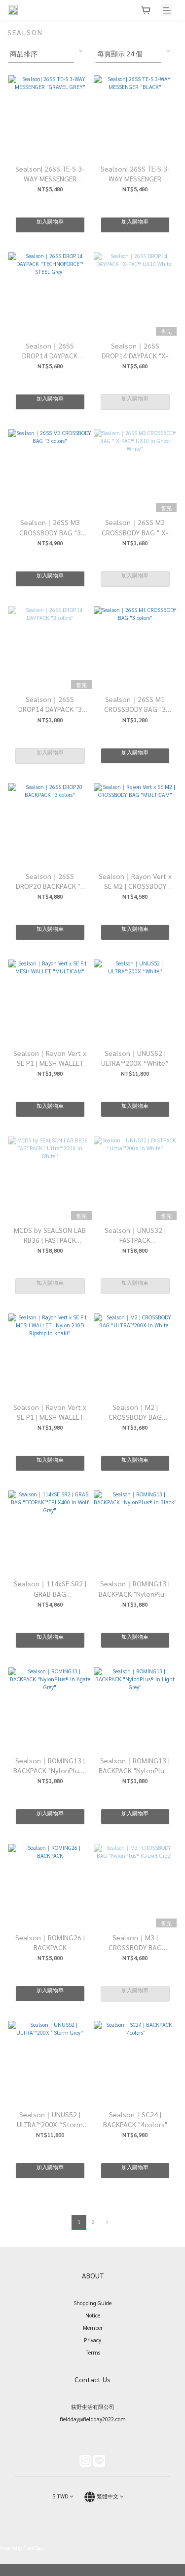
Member (93, 2328)
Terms (93, 2352)
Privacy (92, 2340)
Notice (93, 2315)
